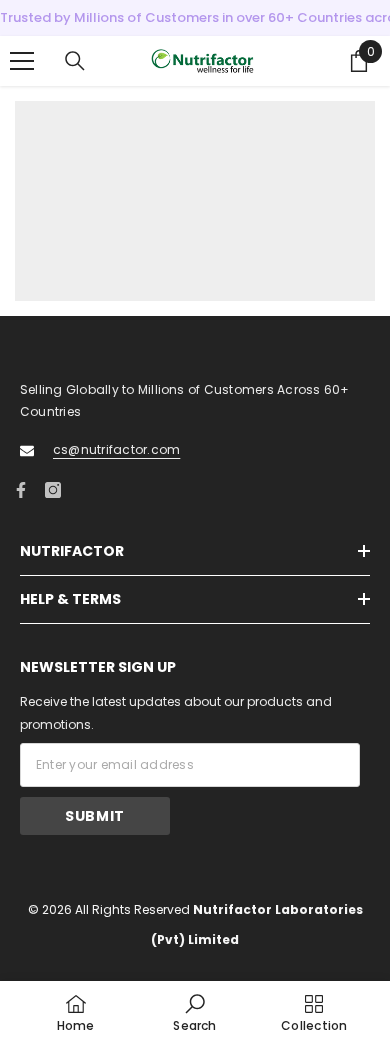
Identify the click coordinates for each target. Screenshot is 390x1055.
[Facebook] (21, 490)
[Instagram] (53, 490)
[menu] (22, 61)
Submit (95, 816)
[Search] (75, 61)
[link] (194, 1012)
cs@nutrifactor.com (116, 449)
